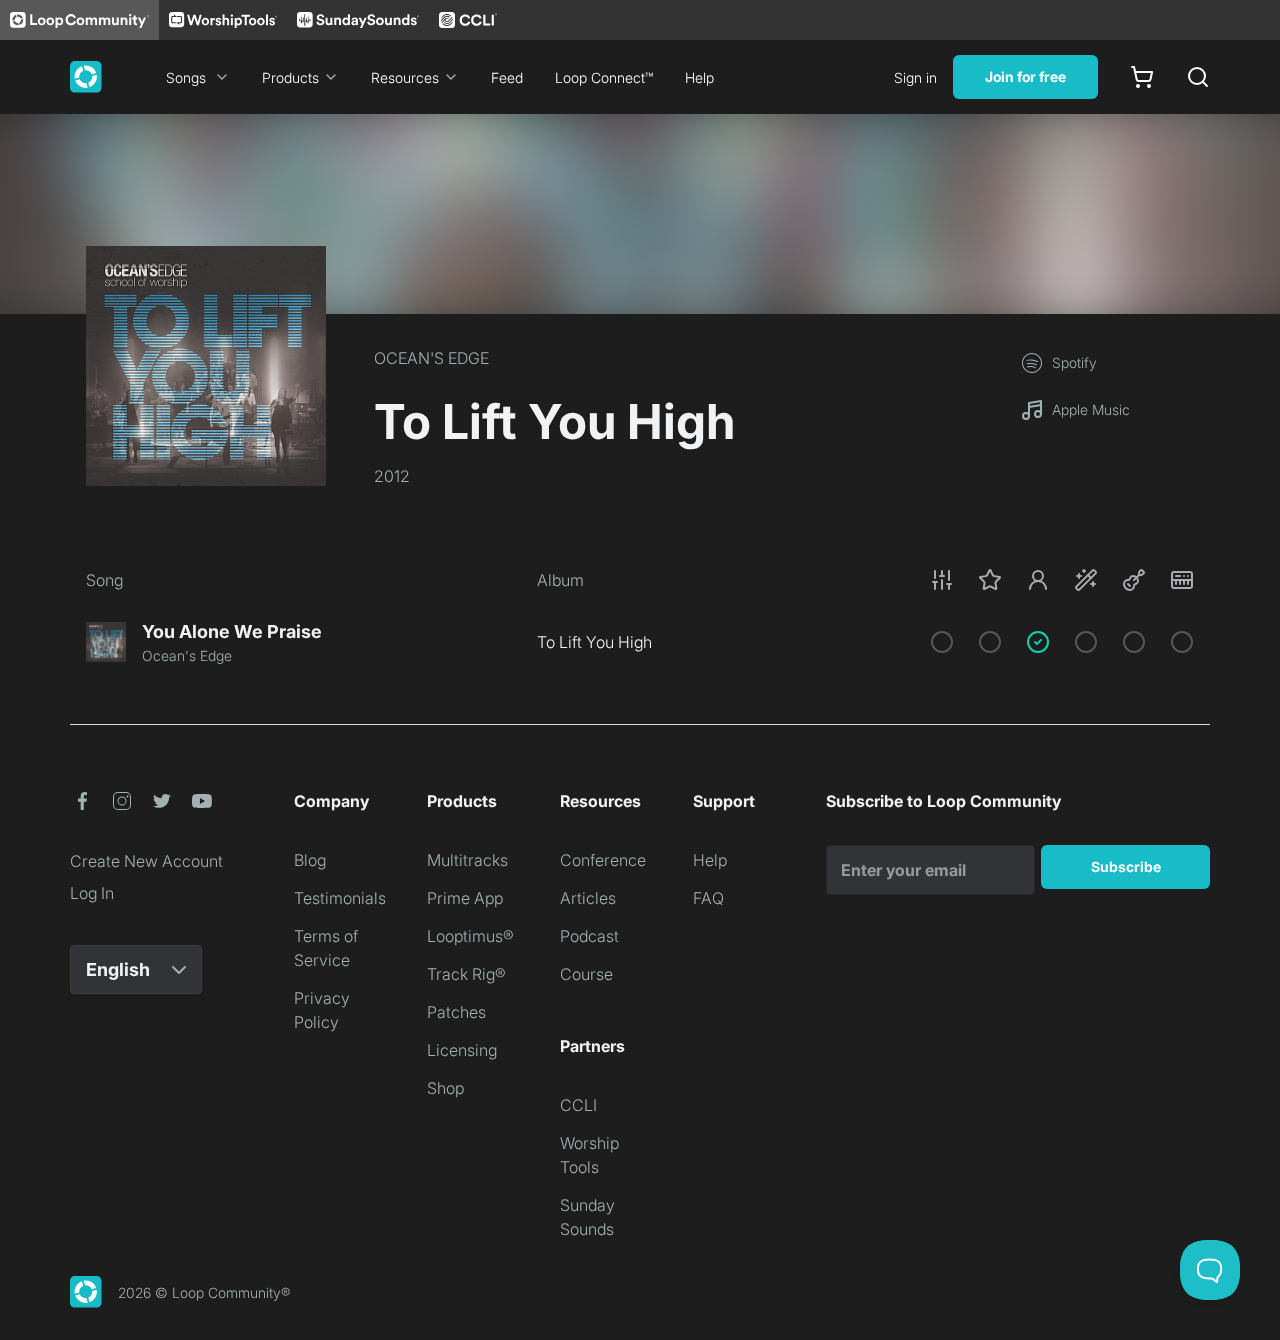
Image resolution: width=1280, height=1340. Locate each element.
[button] (1062, 580)
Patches (456, 1012)
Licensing (462, 1050)
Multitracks (467, 860)
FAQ (708, 898)
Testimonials (340, 898)
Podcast (589, 936)
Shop (445, 1088)
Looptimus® (470, 936)
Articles (588, 898)
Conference (603, 860)
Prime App (465, 898)
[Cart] (1142, 77)
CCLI (578, 1105)
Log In (92, 893)
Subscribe (1126, 866)
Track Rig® (466, 974)
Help (699, 77)
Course (586, 974)
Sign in (915, 77)
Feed (507, 77)
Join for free (1025, 76)
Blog (310, 860)
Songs (186, 77)
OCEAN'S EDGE (431, 358)
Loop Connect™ (604, 77)
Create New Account (146, 861)
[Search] (1198, 77)
